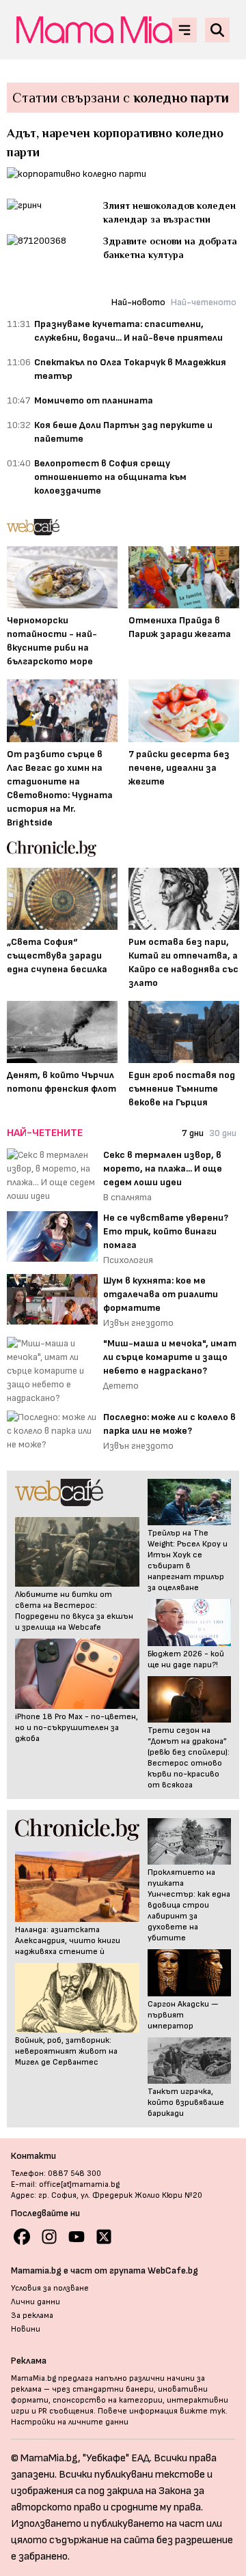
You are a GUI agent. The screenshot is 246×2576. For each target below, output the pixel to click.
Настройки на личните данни (70, 2422)
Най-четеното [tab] (204, 302)
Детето (121, 1386)
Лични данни (36, 2302)
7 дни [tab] (193, 1133)
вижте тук (203, 2411)
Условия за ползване (50, 2288)
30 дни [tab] (223, 1133)
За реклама (32, 2316)
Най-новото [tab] (138, 302)
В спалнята (127, 1197)
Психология (128, 1260)
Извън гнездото (138, 1323)
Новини (26, 2329)
